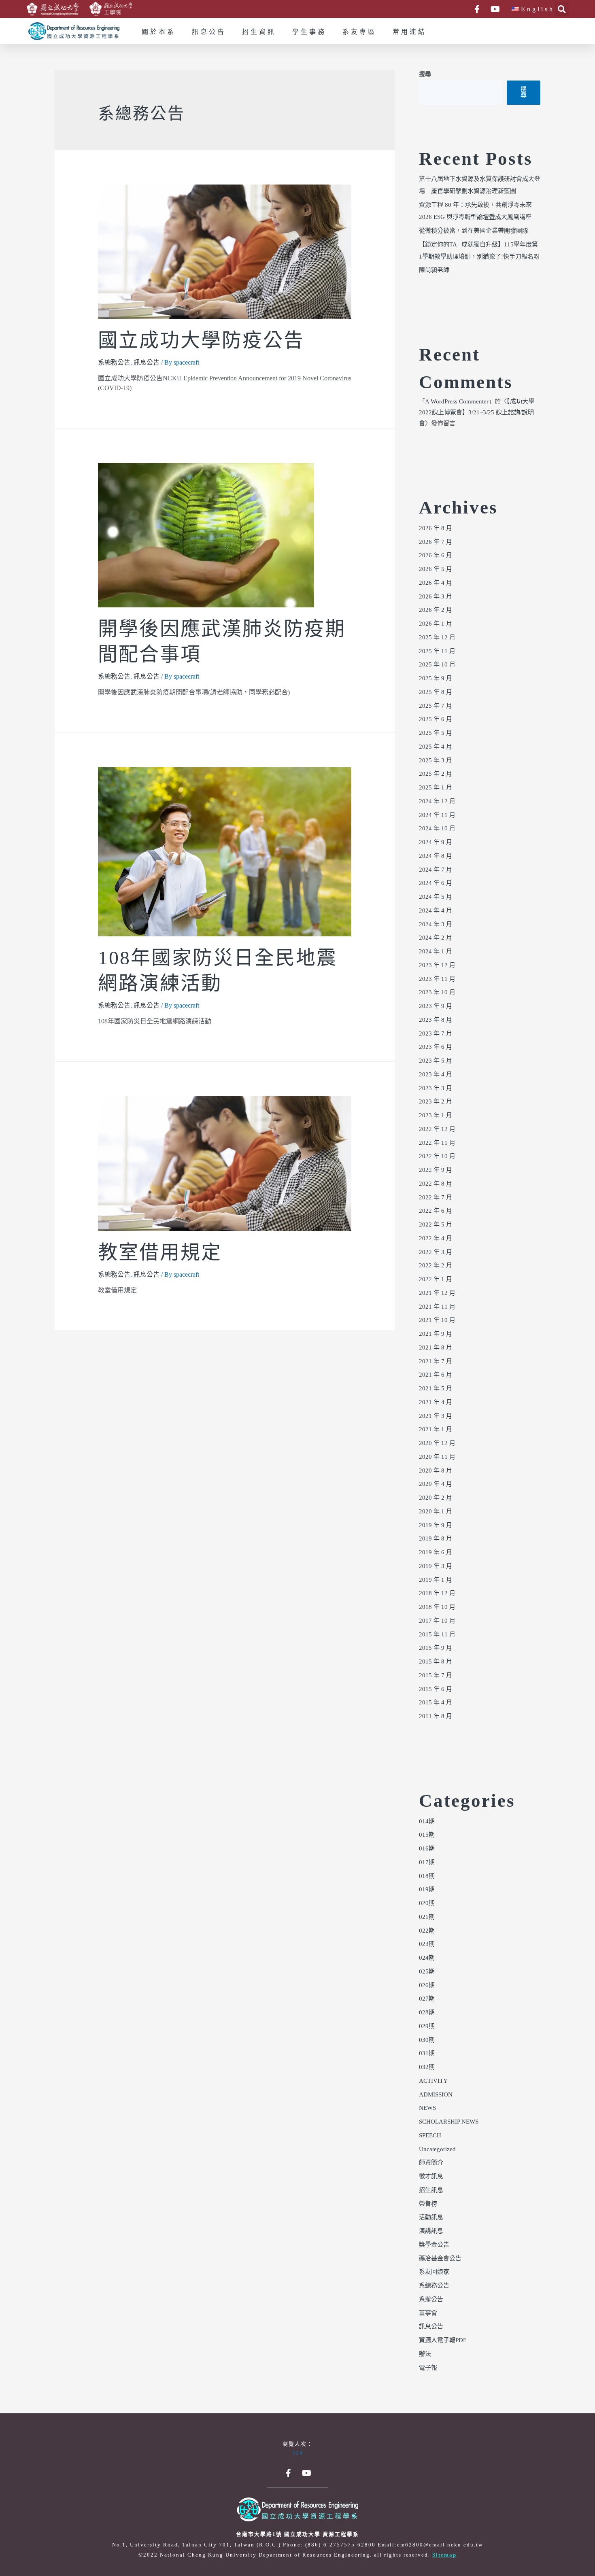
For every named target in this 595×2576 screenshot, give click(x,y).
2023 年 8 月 (436, 1020)
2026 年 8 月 (436, 528)
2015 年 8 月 (436, 1662)
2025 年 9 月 (436, 679)
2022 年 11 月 (437, 1143)
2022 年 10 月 (437, 1156)
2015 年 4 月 (436, 1703)
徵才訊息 (431, 2177)
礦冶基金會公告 (440, 2259)
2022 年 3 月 (436, 1252)
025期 (427, 1972)
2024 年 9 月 (436, 842)
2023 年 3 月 (436, 1089)
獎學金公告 (434, 2245)
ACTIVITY (433, 2081)
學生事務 (309, 32)
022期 (427, 1931)
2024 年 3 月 (436, 925)
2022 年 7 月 (436, 1198)
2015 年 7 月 (436, 1676)
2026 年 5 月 (436, 569)
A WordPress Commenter (457, 402)
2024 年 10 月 (437, 829)
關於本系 (159, 32)
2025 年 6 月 (436, 719)
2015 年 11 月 (437, 1635)
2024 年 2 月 (436, 938)
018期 (427, 1876)
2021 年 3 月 (436, 1416)
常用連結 (410, 32)
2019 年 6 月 (436, 1553)
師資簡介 (431, 2163)
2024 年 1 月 (436, 952)
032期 (427, 2067)
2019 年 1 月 (436, 1580)
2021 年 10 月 (437, 1320)
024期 (427, 1958)
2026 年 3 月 (436, 597)
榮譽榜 (428, 2204)
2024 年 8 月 (436, 856)
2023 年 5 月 (436, 1061)
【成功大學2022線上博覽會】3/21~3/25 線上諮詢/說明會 (477, 413)
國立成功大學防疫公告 (201, 341)
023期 (427, 1944)
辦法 (425, 2354)
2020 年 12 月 (437, 1443)
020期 (427, 1903)
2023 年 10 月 (437, 993)
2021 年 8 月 (436, 1348)
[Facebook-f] (477, 9)
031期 (427, 2054)
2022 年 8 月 (436, 1184)
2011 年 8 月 (436, 1717)
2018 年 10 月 (437, 1607)
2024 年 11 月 (437, 815)
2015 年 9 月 (436, 1648)
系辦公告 (431, 2300)
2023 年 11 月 (437, 979)
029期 (427, 2026)
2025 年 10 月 (437, 665)
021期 (427, 1917)
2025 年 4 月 (436, 747)
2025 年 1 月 (436, 788)
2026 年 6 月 (436, 556)
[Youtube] (495, 9)
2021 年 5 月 (436, 1389)
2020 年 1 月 (436, 1512)
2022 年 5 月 (436, 1225)
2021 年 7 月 (436, 1362)
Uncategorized (437, 2149)
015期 (427, 1835)
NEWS (427, 2108)
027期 (427, 1999)
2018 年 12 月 (437, 1594)
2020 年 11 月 (437, 1457)
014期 (427, 1822)
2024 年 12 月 (437, 802)
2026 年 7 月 (436, 542)
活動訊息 (431, 2217)
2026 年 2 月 (436, 610)
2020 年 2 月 (436, 1498)
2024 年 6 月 (436, 883)
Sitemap (444, 2555)
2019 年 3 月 (436, 1566)
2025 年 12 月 (437, 638)
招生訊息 (431, 2190)
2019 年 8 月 (436, 1539)
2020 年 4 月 (436, 1484)
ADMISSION (436, 2095)
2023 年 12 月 (437, 965)
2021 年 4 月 (436, 1403)
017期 (427, 1863)
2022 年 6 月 (436, 1211)
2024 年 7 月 (436, 870)
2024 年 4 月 (436, 911)
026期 (427, 1986)
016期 (427, 1849)
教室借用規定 (160, 1253)
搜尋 (425, 74)
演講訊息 (431, 2231)
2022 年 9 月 (436, 1170)
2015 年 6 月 (436, 1689)
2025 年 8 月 (436, 692)
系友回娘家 (434, 2272)
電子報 (428, 2368)
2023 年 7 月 (436, 1034)
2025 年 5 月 (436, 733)
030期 (427, 2040)
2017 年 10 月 (437, 1621)
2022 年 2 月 (436, 1266)
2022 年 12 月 (437, 1129)
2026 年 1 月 (436, 624)
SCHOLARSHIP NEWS (449, 2122)
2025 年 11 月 (437, 651)
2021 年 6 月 (436, 1375)
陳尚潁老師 (434, 270)
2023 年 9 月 (436, 1006)
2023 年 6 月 (436, 1047)
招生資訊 (259, 32)
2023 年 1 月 (436, 1116)
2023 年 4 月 (436, 1075)
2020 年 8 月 (436, 1471)
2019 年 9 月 (436, 1526)
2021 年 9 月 (436, 1334)
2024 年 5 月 (436, 897)
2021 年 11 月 (437, 1307)
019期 (427, 1890)
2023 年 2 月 (436, 1102)
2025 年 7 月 (436, 706)
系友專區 (359, 32)
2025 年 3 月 (436, 761)
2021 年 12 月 (437, 1293)
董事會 (428, 2313)
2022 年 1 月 (436, 1280)
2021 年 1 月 (436, 1430)
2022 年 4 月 (436, 1239)
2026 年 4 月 (436, 583)
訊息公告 (209, 32)
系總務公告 (114, 363)
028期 (427, 2013)
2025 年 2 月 (436, 774)
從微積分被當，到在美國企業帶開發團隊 (474, 231)
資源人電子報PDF (443, 2340)
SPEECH (430, 2136)
